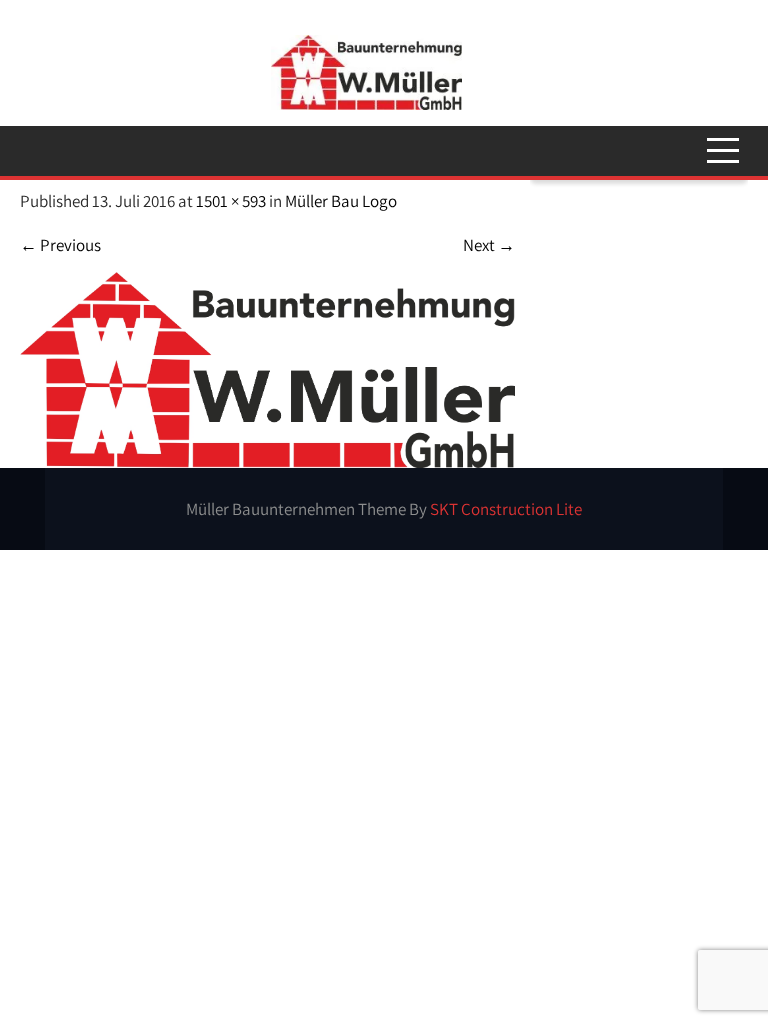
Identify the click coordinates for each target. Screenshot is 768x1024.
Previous (60, 245)
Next (489, 245)
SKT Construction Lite (506, 509)
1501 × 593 (231, 201)
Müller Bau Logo (341, 201)
